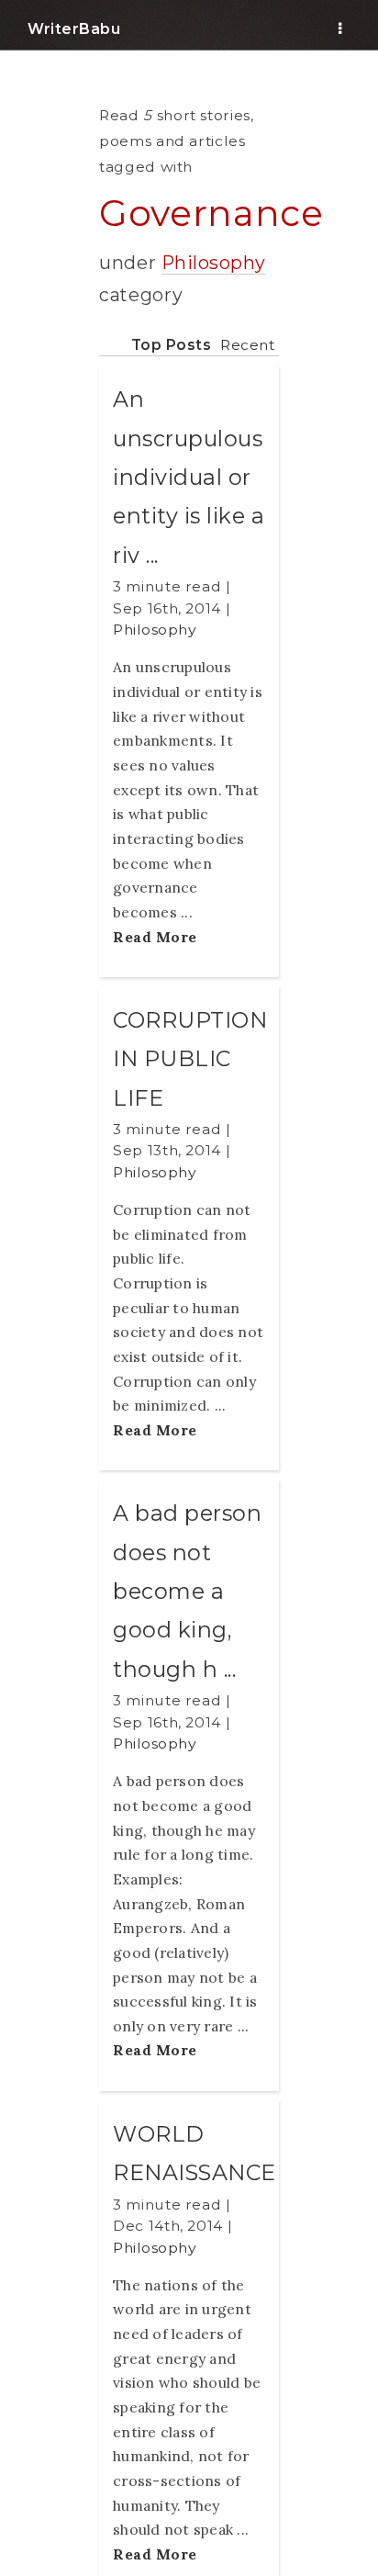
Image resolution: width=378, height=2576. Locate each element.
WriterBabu (74, 29)
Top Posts (172, 345)
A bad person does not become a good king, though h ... (187, 1591)
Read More (155, 937)
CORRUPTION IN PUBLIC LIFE (190, 1059)
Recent (247, 345)
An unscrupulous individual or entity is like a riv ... (189, 477)
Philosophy (214, 263)
